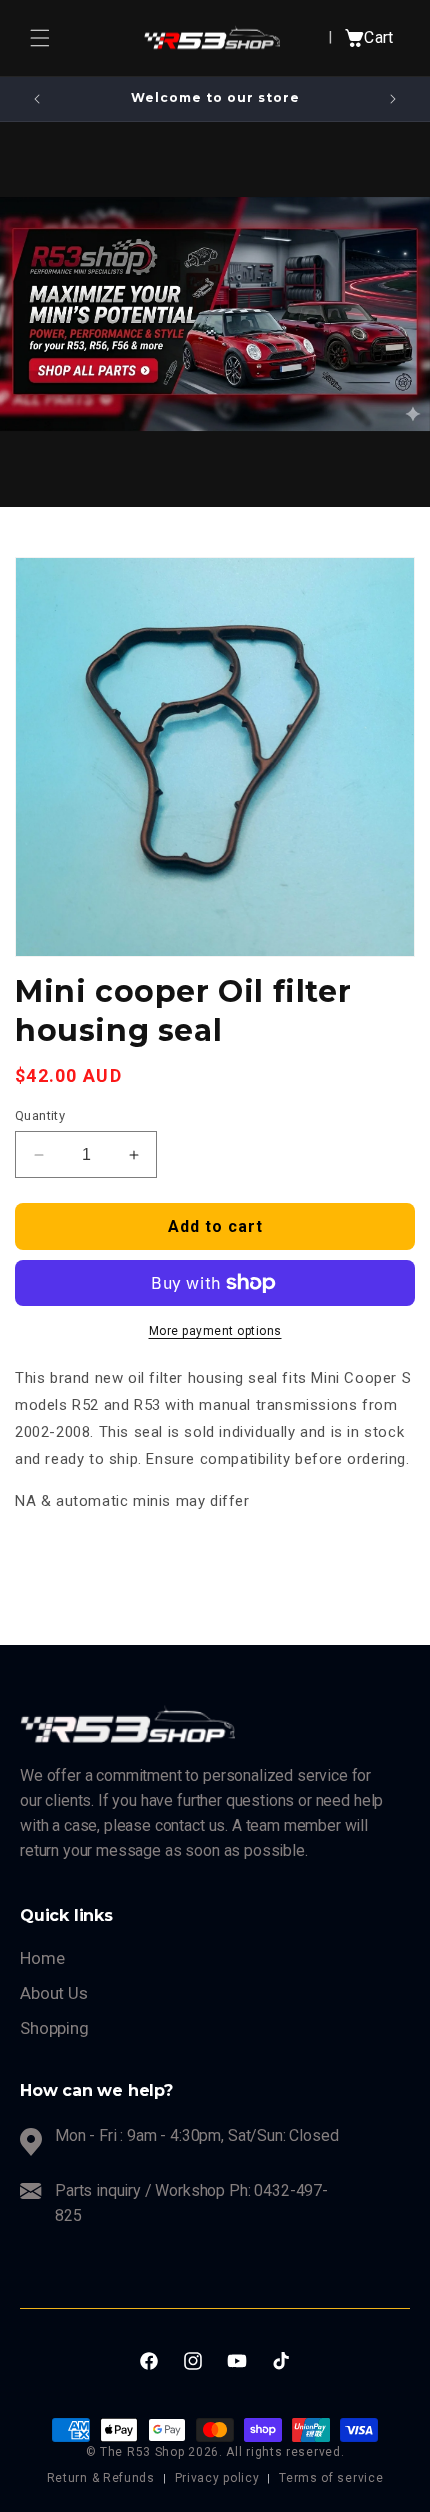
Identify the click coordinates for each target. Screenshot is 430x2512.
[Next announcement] (393, 99)
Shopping (54, 2028)
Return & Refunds (101, 2478)
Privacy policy (217, 2478)
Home (42, 1958)
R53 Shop (156, 2452)
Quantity (40, 1115)
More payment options (215, 1331)
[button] (40, 38)
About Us (54, 1993)
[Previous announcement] (37, 99)
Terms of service (331, 2478)
